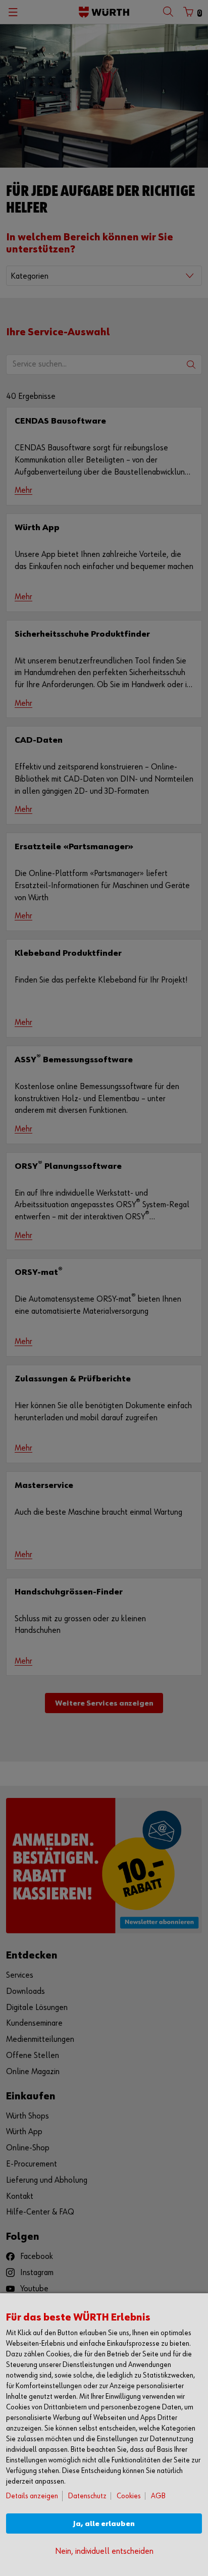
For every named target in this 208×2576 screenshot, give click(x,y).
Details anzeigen (32, 2496)
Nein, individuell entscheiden (104, 2552)
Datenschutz (87, 2496)
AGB (158, 2496)
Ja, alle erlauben (104, 2524)
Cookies (129, 2496)
